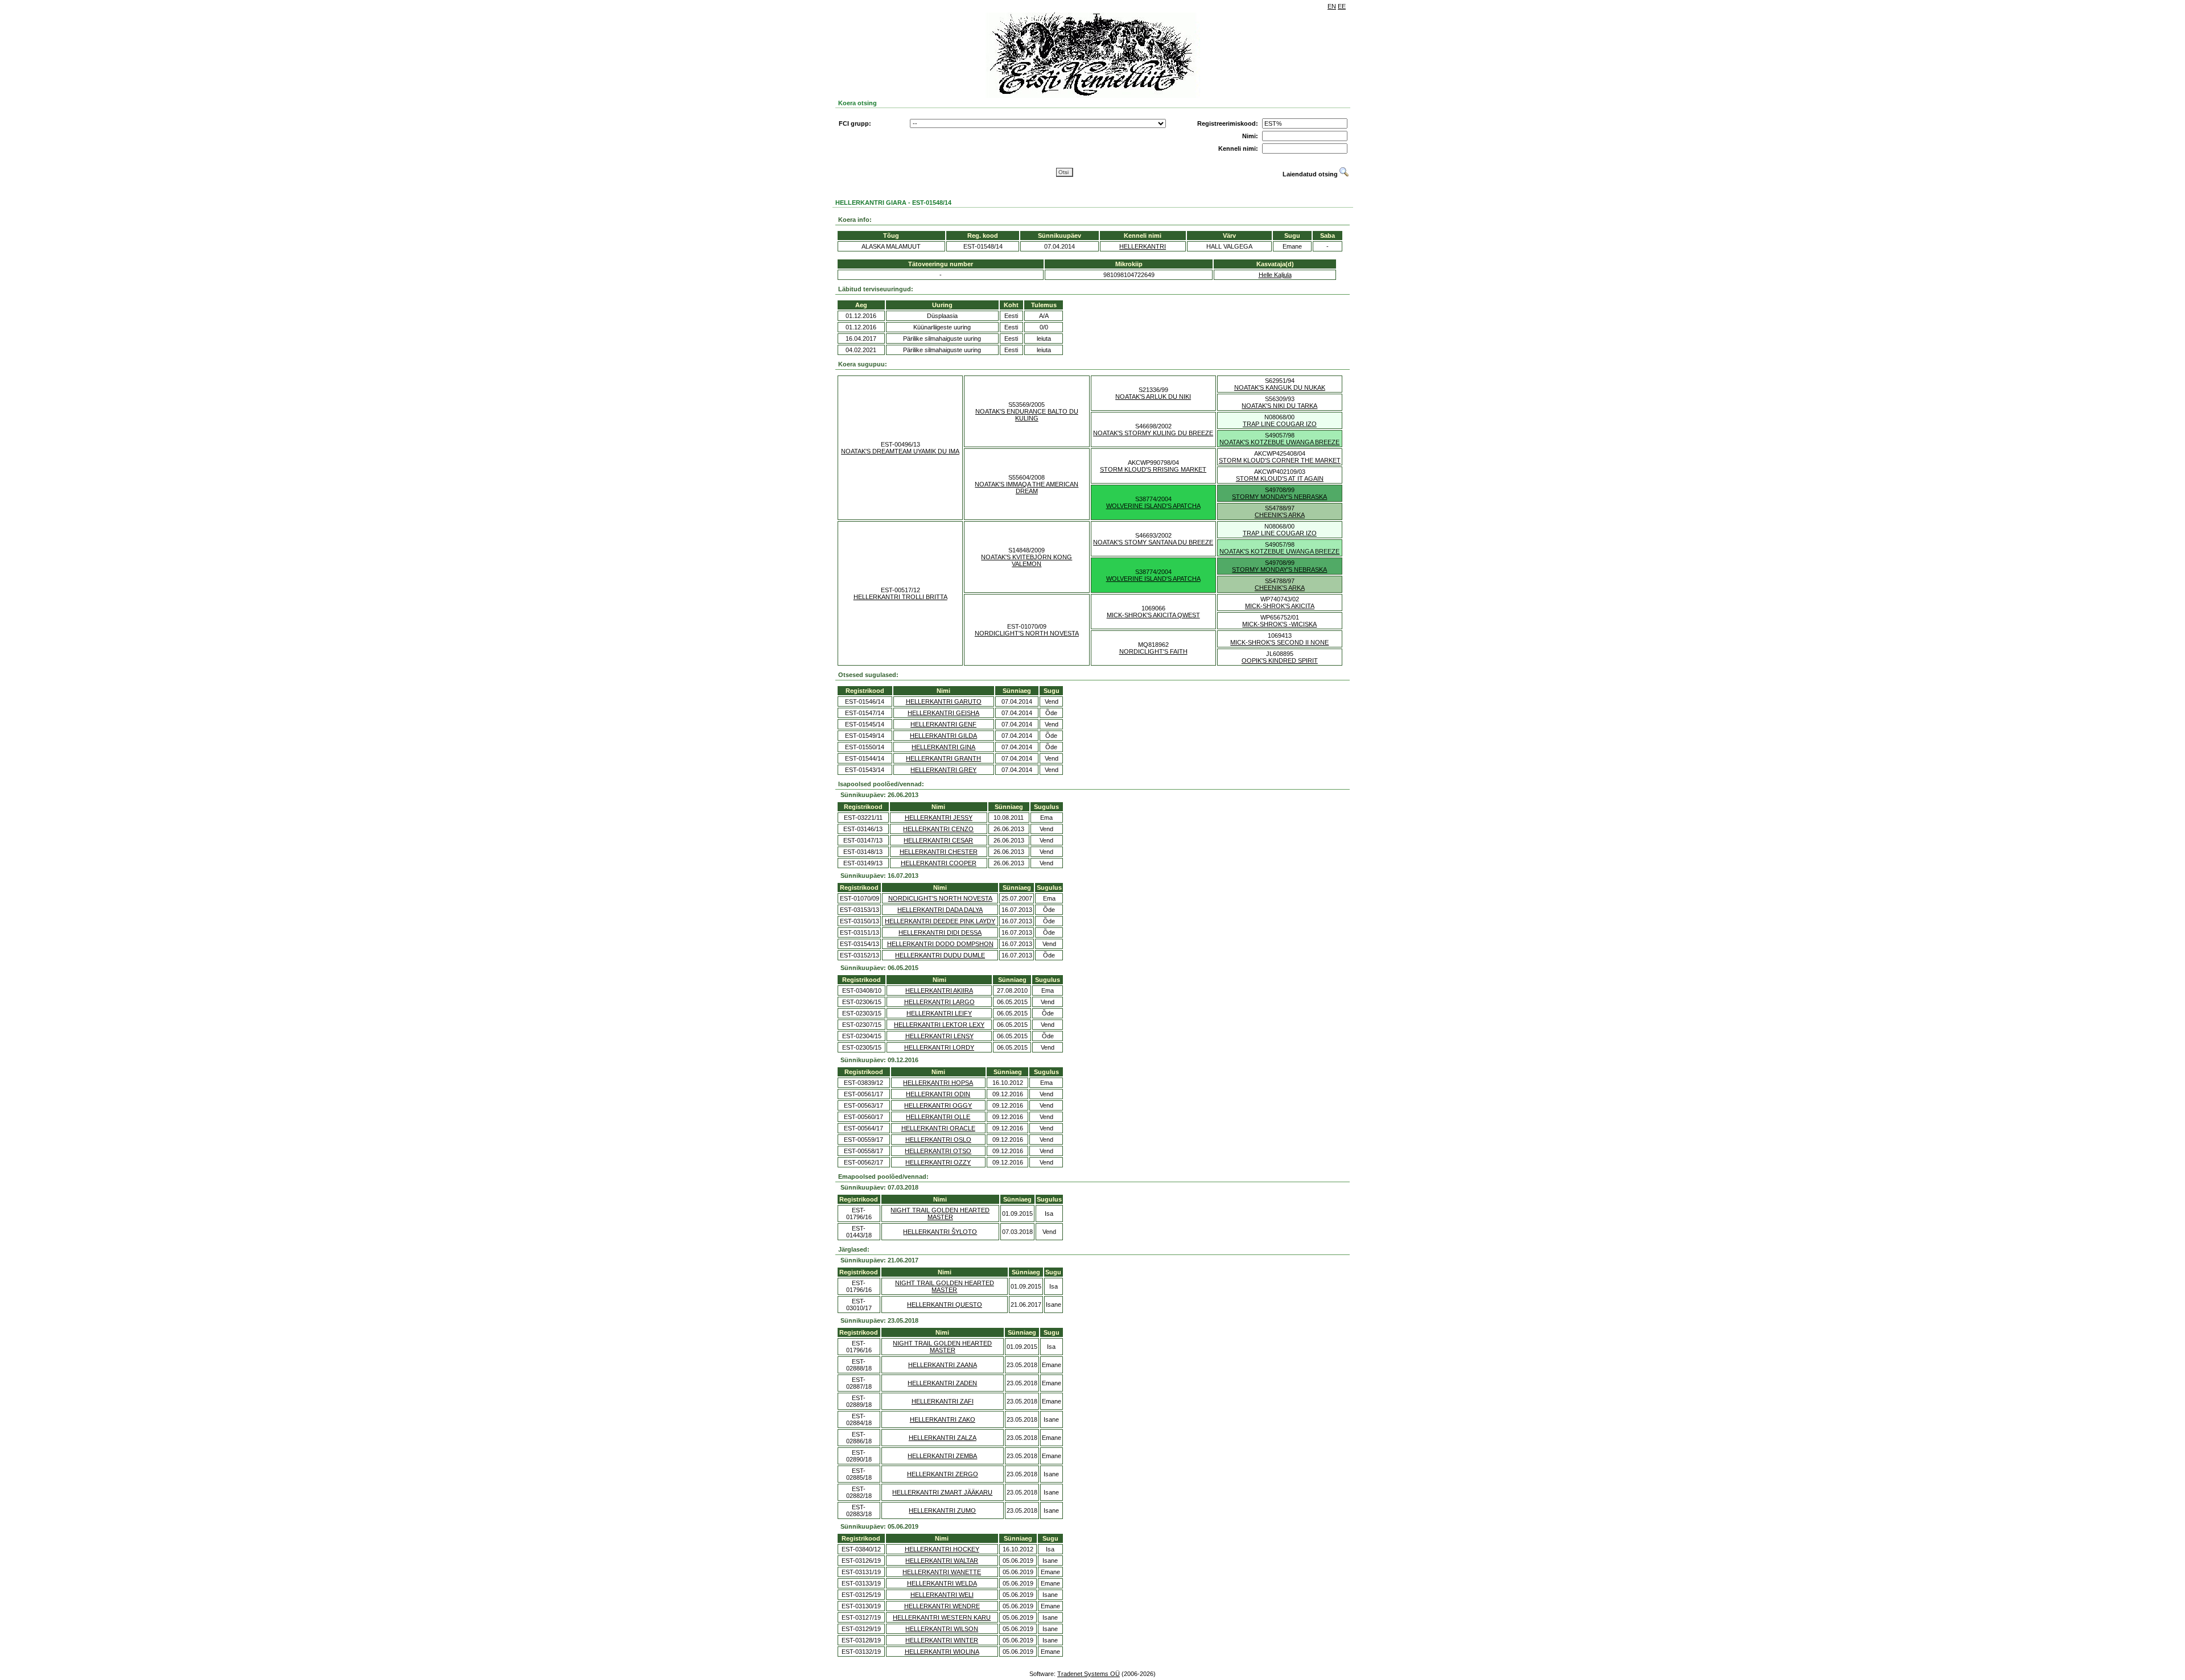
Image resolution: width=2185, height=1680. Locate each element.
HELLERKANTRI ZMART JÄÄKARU (942, 1492)
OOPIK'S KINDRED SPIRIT (1280, 661)
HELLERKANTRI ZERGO (943, 1474)
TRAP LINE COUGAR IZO (1280, 424)
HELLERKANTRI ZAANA (943, 1365)
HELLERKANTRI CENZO (938, 829)
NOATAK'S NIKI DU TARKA (1279, 406)
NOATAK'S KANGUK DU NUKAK (1280, 387)
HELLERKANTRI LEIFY (939, 1013)
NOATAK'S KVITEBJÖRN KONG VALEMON (1026, 560)
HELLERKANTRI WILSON (942, 1629)
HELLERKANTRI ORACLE (938, 1128)
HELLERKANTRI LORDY (939, 1047)
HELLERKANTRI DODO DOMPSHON (940, 944)
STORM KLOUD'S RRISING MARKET (1153, 469)
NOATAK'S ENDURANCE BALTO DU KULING (1027, 415)
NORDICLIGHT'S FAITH (1153, 651)
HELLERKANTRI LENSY (939, 1036)
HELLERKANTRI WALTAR (942, 1561)
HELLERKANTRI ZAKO (943, 1419)
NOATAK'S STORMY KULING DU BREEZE (1153, 433)
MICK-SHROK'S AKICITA (1280, 606)
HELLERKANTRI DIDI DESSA (940, 932)
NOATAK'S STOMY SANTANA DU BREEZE (1153, 542)
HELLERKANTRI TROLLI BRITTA (900, 597)
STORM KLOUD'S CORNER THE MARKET (1280, 460)
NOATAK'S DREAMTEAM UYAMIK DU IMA (900, 451)
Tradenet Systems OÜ (1089, 1674)
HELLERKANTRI (1143, 246)
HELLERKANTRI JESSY (939, 818)
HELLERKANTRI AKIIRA (939, 990)
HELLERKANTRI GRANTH (943, 758)
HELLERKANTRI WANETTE (942, 1572)
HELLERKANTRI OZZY (938, 1162)
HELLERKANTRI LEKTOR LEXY (939, 1025)
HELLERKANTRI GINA (943, 747)
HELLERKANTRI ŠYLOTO (940, 1232)
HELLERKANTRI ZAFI (943, 1401)
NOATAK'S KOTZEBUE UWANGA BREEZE (1279, 442)
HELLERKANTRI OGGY (938, 1105)
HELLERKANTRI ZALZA (943, 1438)
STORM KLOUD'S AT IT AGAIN (1280, 478)
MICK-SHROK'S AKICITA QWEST (1153, 615)
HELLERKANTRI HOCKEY (942, 1549)
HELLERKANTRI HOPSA (938, 1083)
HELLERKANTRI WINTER (942, 1640)
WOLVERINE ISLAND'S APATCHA (1153, 506)
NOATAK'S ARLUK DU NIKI (1153, 397)
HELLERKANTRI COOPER (939, 863)
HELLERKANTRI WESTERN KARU (942, 1617)
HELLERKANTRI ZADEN (942, 1383)
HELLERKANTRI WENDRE (942, 1606)
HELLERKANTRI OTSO (938, 1151)
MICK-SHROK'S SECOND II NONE (1279, 642)
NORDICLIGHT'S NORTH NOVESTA (1027, 633)
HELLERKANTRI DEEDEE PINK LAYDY (940, 921)
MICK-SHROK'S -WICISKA (1279, 624)
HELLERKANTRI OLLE (938, 1117)
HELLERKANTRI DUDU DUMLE (940, 955)
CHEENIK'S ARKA (1280, 515)
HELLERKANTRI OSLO (938, 1140)
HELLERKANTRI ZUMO (942, 1510)
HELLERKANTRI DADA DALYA (940, 910)
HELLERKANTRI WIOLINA (942, 1652)
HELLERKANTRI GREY (943, 770)
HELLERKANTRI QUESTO (945, 1305)
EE (1342, 6)
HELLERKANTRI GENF (943, 724)
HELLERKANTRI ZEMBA (942, 1456)
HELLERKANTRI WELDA (942, 1583)
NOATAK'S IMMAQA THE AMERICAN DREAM (1026, 488)
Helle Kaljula (1275, 275)
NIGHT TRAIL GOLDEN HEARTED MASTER (940, 1213)
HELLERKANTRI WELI (942, 1595)
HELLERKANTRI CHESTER (939, 852)
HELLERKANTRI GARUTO (944, 701)
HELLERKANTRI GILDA (943, 736)
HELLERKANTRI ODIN (938, 1094)
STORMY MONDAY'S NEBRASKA (1279, 497)
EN (1332, 6)
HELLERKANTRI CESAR (938, 840)
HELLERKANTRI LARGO (939, 1002)
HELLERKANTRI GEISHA (943, 713)
